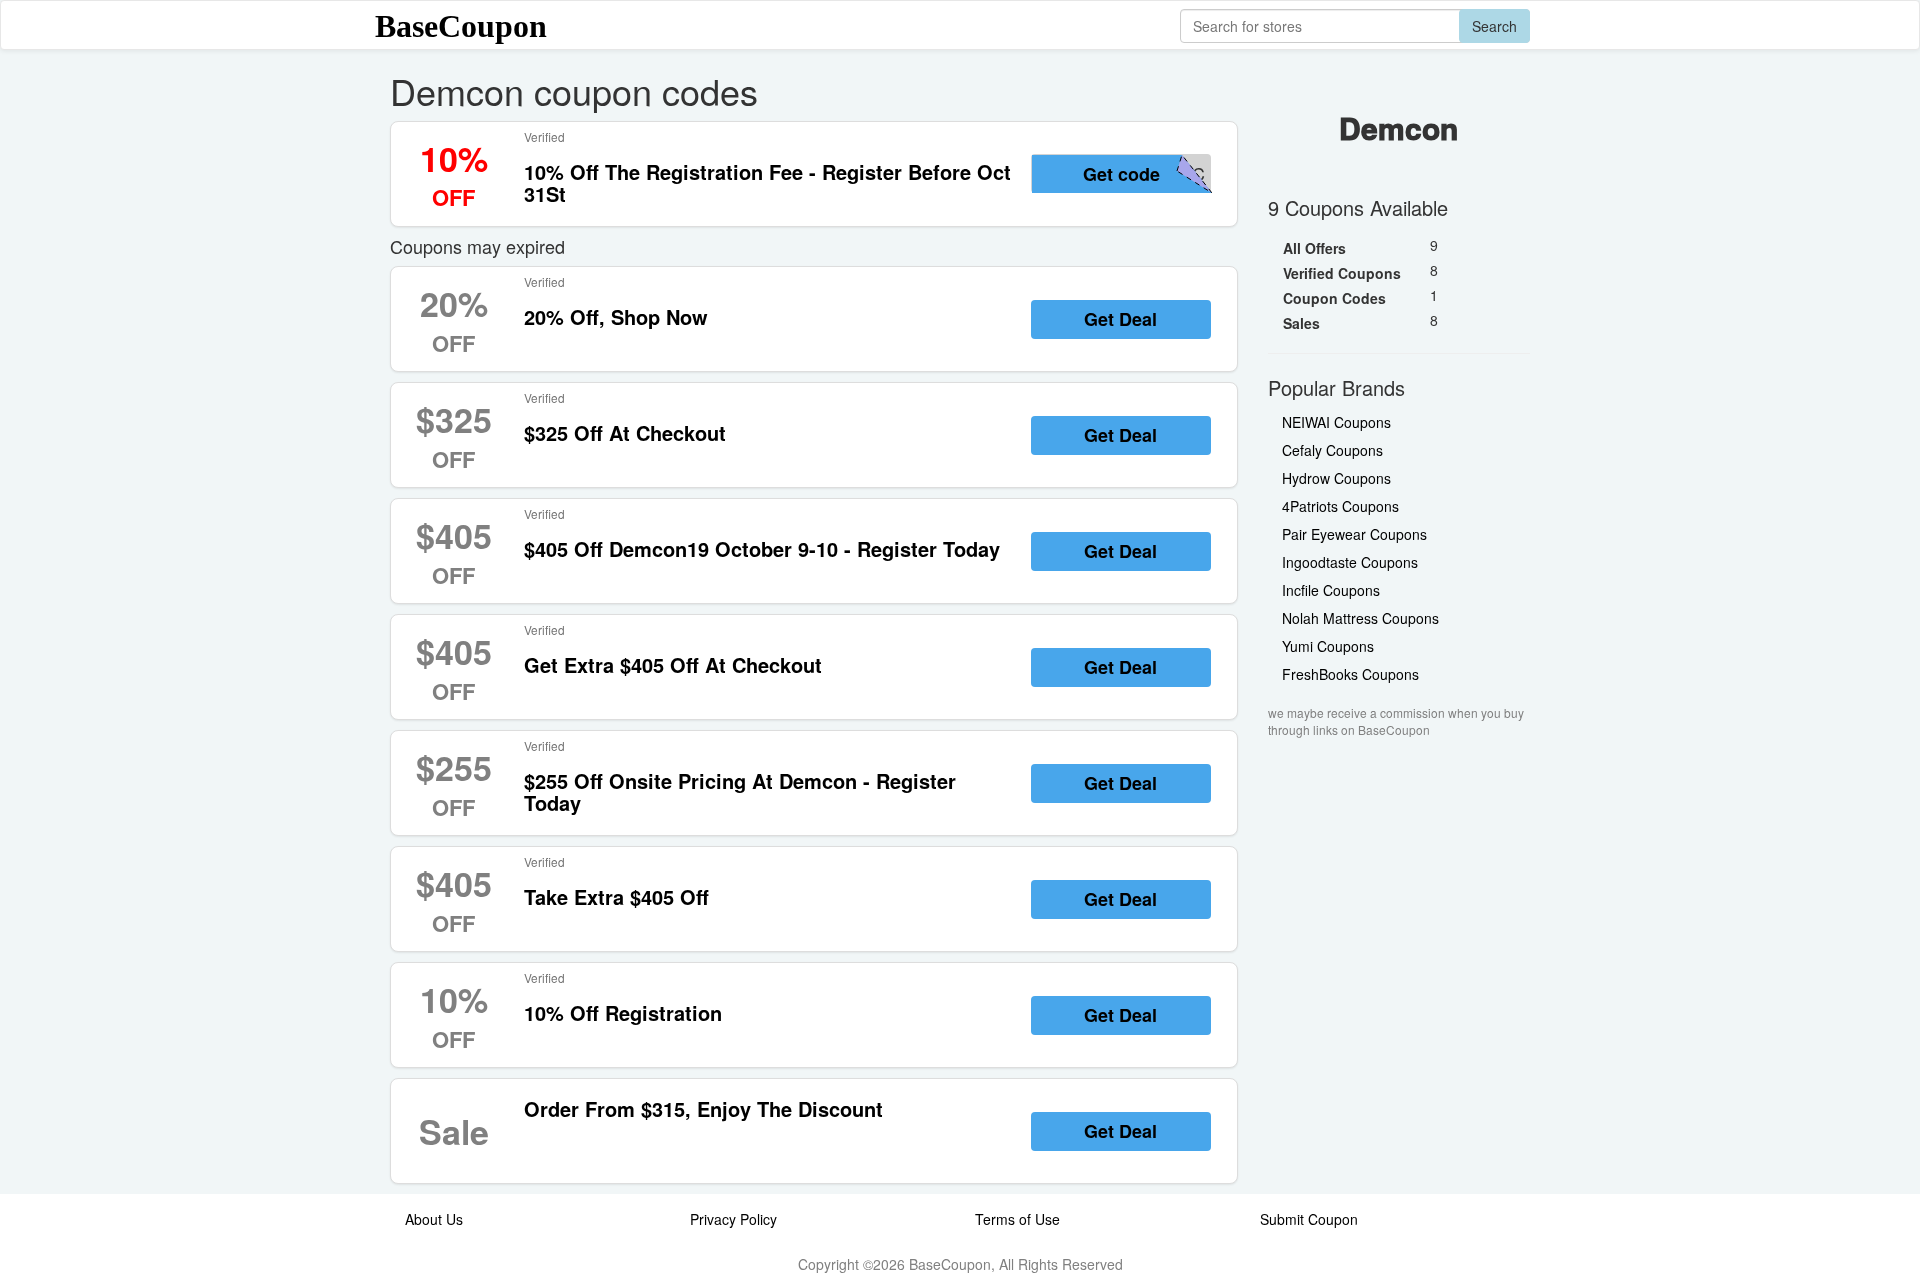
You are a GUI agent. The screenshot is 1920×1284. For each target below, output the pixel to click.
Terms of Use (1017, 1219)
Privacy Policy (733, 1219)
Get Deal (1120, 319)
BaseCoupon (461, 26)
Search (1494, 26)
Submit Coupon (1309, 1219)
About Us (434, 1219)
